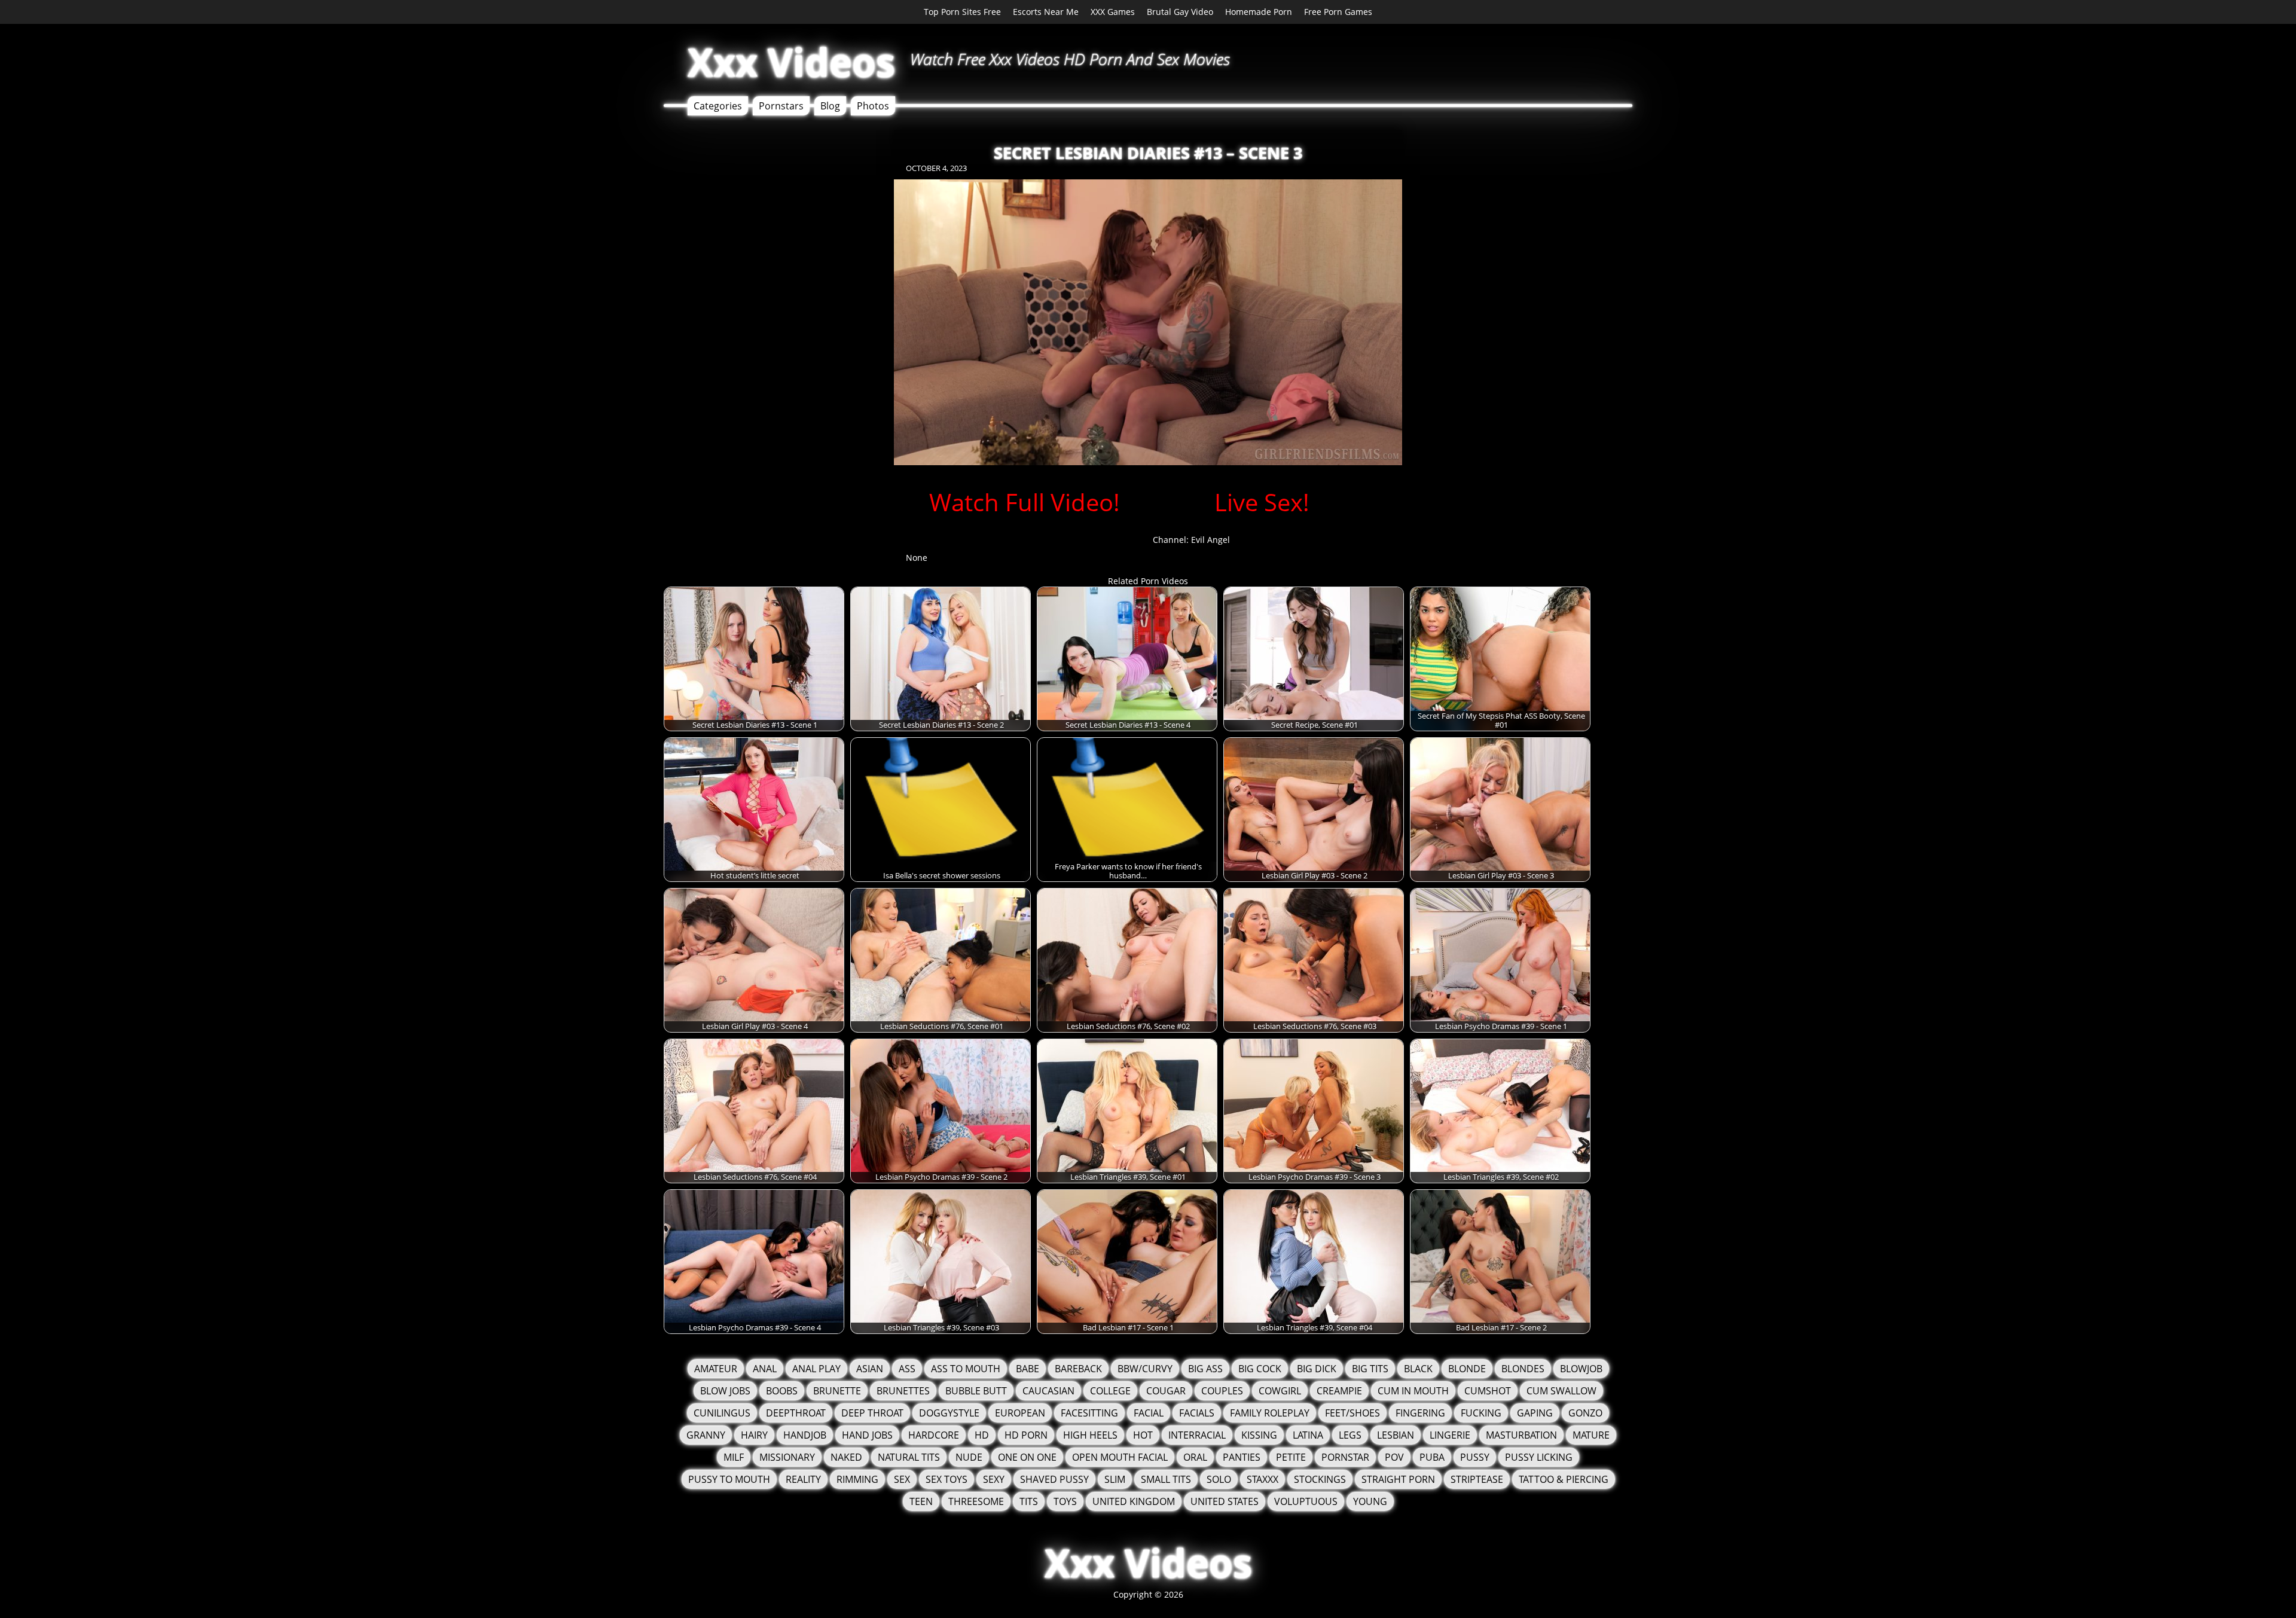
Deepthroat (796, 1413)
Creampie (1339, 1391)
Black (1418, 1369)
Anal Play (816, 1369)
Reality (803, 1479)
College (1110, 1391)
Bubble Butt (976, 1391)
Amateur (716, 1369)
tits (1029, 1501)
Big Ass (1205, 1369)
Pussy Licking (1539, 1457)
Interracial (1197, 1435)
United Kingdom (1134, 1501)
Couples (1222, 1391)
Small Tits (1166, 1479)
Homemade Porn (1259, 12)
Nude (969, 1457)
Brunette (837, 1391)
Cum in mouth (1413, 1391)
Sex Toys (947, 1479)
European (1020, 1413)
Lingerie (1450, 1435)
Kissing (1259, 1435)
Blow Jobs (725, 1391)
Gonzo (1585, 1413)
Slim (1115, 1479)
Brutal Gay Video (1180, 12)
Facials (1197, 1413)
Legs (1350, 1435)
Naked (846, 1457)
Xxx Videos (791, 62)
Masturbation (1521, 1435)
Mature (1591, 1435)
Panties (1242, 1457)
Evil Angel (1210, 540)
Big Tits (1370, 1369)
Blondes (1523, 1369)
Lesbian (1396, 1435)
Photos (873, 106)
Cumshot (1488, 1391)
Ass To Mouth (966, 1369)
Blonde (1467, 1369)
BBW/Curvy (1145, 1369)
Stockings (1320, 1479)
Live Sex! (1262, 502)
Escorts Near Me (1046, 12)
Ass (907, 1369)
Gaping (1535, 1413)
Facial (1149, 1413)
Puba (1432, 1457)
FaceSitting (1089, 1413)
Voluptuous (1306, 1501)
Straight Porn (1398, 1479)
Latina (1308, 1435)
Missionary (787, 1457)
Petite (1291, 1457)
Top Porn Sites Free (962, 12)
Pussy (1475, 1457)
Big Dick (1317, 1369)
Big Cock (1260, 1369)
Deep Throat (872, 1413)
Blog (830, 106)
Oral (1195, 1457)
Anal (765, 1369)
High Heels (1090, 1435)
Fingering (1420, 1413)
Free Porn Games (1338, 12)
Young (1370, 1501)
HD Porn (1026, 1435)
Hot (1143, 1435)
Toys (1065, 1501)
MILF (734, 1457)
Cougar (1166, 1391)
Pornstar (1345, 1457)
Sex (902, 1479)
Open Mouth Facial (1120, 1457)
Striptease (1477, 1479)
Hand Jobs (867, 1435)
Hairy (754, 1435)
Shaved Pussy (1054, 1479)
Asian (870, 1369)
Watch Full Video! (1025, 502)
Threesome (976, 1501)
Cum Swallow (1561, 1391)
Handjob (805, 1435)
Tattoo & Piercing (1564, 1479)
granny (706, 1435)
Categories (718, 106)
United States (1225, 1501)
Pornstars (781, 106)
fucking (1481, 1413)
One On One (1027, 1457)
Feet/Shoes (1352, 1413)
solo (1219, 1479)
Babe (1028, 1369)
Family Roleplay (1270, 1413)
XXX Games (1113, 12)
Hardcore (934, 1435)
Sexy (994, 1479)
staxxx (1263, 1479)
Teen (921, 1501)
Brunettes (903, 1391)
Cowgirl (1280, 1391)
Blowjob (1581, 1369)
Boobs (782, 1391)
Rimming (857, 1479)
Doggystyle (949, 1413)
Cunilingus (722, 1413)
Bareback (1078, 1369)
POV (1394, 1457)
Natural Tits (909, 1457)
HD (982, 1435)
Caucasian (1048, 1391)
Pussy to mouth (729, 1479)
